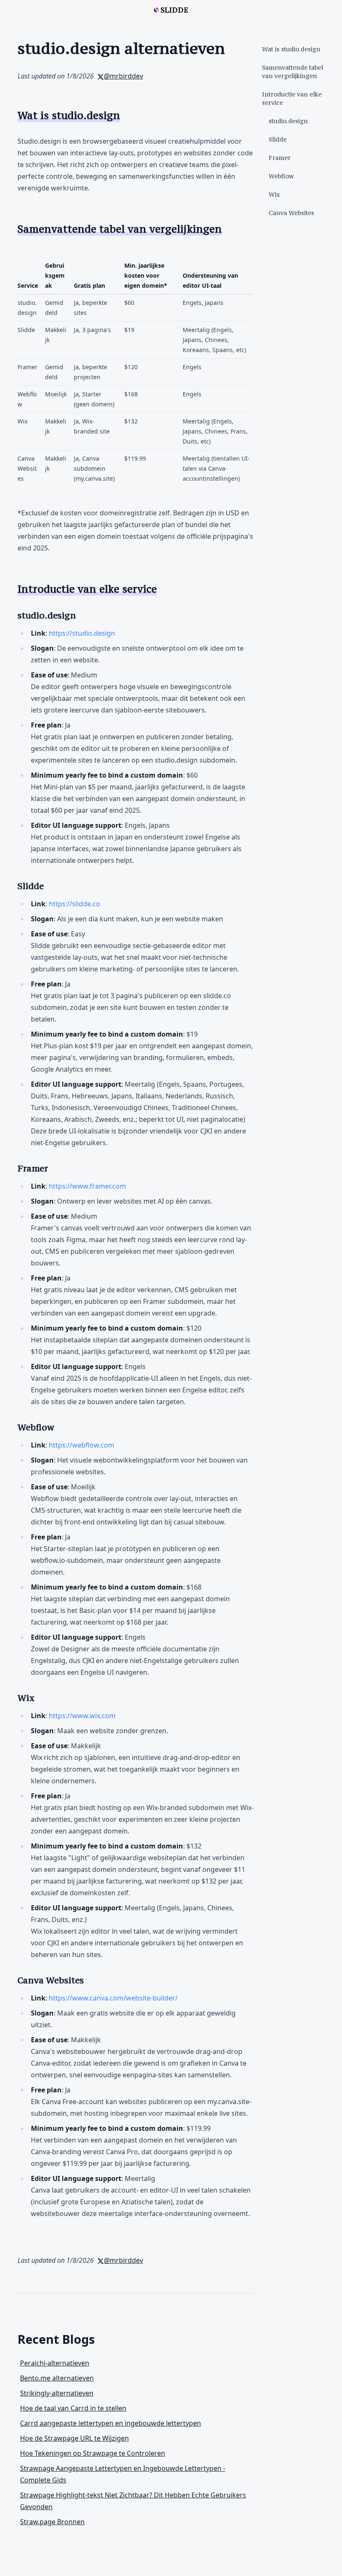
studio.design (288, 121)
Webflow (281, 176)
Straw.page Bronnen (52, 2522)
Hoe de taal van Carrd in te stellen (73, 2408)
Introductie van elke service (292, 98)
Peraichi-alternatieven (55, 2363)
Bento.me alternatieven (57, 2378)
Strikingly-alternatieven (57, 2393)
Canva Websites (291, 213)
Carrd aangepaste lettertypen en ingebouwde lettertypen (111, 2423)
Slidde (278, 139)
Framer (280, 158)
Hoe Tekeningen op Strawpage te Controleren (93, 2453)
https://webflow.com (82, 1445)
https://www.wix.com (82, 1716)
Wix (274, 194)
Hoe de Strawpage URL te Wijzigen (74, 2438)
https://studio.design (82, 633)
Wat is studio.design (291, 49)
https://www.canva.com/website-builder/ (113, 1998)
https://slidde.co (74, 904)
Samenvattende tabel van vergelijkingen (293, 72)
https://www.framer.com (87, 1186)
